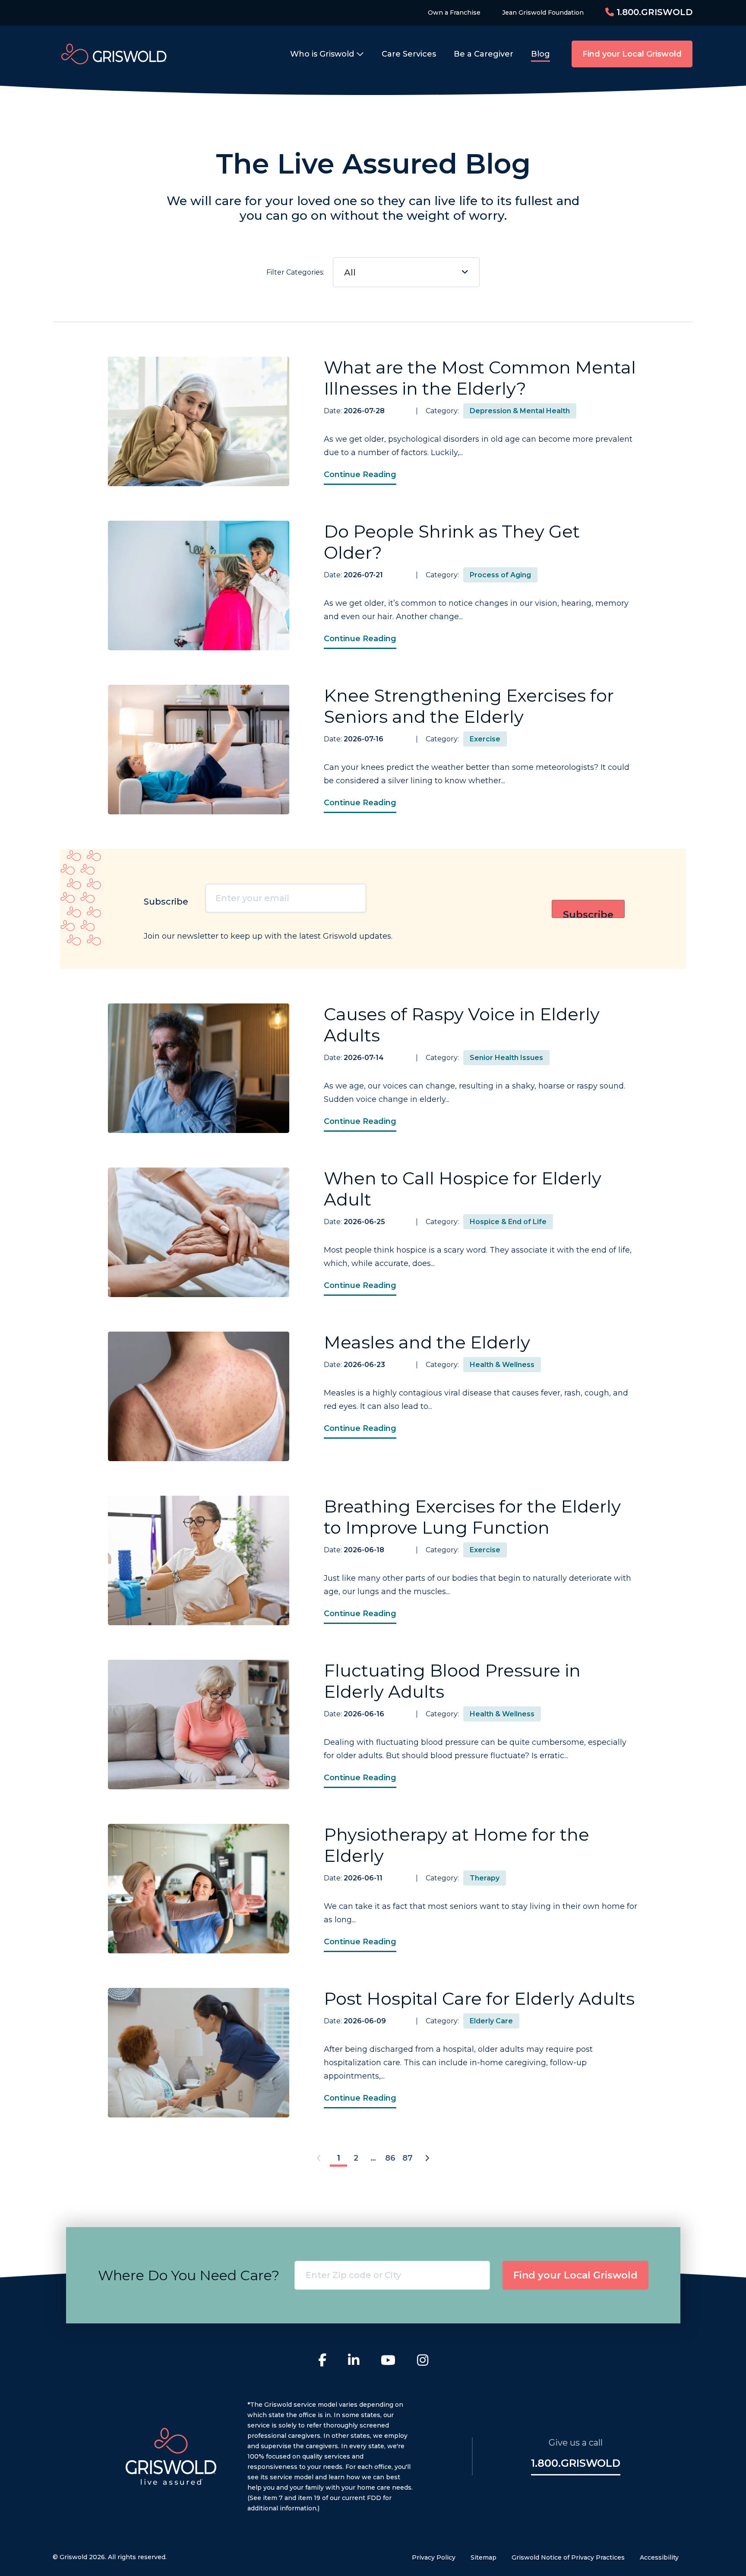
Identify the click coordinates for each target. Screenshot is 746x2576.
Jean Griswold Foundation (543, 13)
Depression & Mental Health (520, 411)
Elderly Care (491, 2021)
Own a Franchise (454, 13)
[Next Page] (427, 2159)
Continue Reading (360, 475)
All (350, 272)
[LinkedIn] (354, 2361)
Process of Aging (500, 575)
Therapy (485, 1878)
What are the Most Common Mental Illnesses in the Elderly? (480, 378)
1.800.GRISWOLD (653, 12)
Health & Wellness (502, 1365)
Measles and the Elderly (427, 1342)
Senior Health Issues (506, 1058)
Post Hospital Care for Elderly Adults (479, 1998)
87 (408, 2158)
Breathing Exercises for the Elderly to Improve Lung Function (472, 1517)
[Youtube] (388, 2361)
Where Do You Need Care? (189, 2275)
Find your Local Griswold (632, 54)
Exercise (485, 739)
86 (390, 2158)
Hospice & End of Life (508, 1222)
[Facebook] (322, 2361)
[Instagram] (423, 2361)
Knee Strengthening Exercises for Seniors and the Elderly (469, 706)
